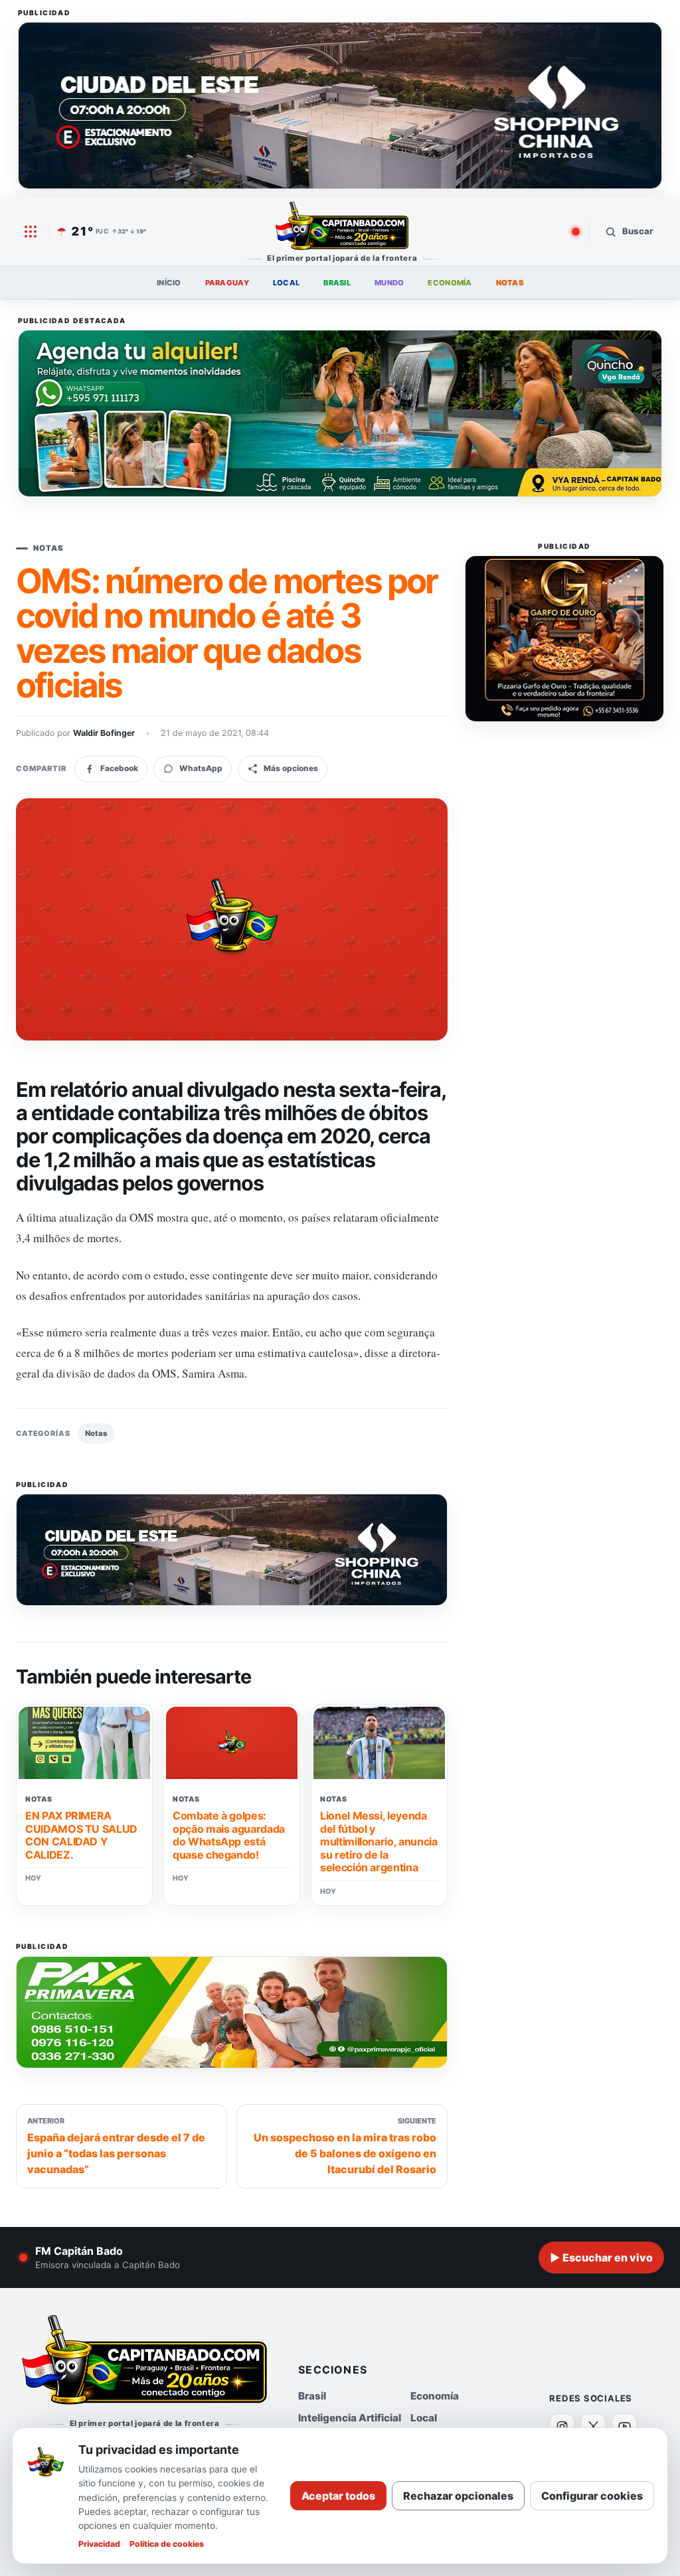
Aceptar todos (338, 2496)
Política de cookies (167, 2544)
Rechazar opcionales (458, 2496)
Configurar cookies (592, 2496)
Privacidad (99, 2544)
